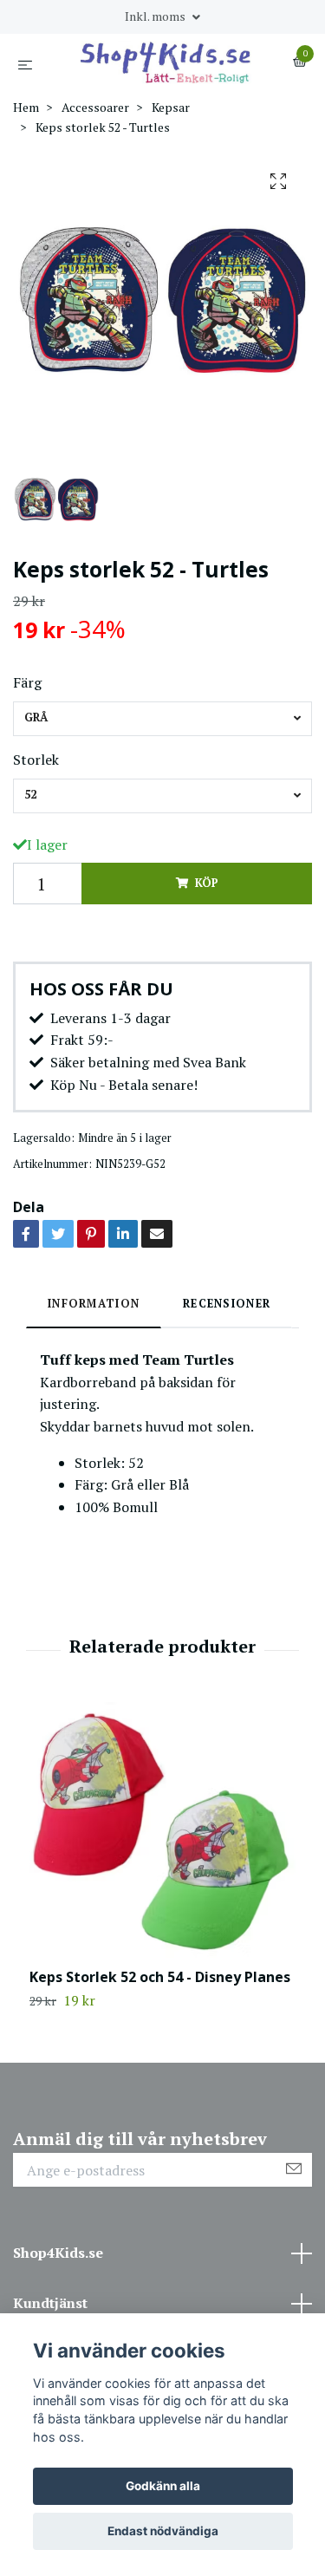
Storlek (36, 760)
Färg (27, 682)
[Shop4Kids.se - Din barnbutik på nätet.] (166, 62)
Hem (26, 107)
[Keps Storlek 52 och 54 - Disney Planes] (162, 1835)
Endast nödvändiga (163, 2531)
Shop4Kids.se (58, 2253)
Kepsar (171, 107)
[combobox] (162, 719)
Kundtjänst (50, 2303)
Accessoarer (95, 107)
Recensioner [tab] (227, 1304)
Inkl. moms (156, 16)
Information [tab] (94, 1304)
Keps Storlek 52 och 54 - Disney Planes (160, 1977)
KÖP (206, 883)
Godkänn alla (163, 2486)
